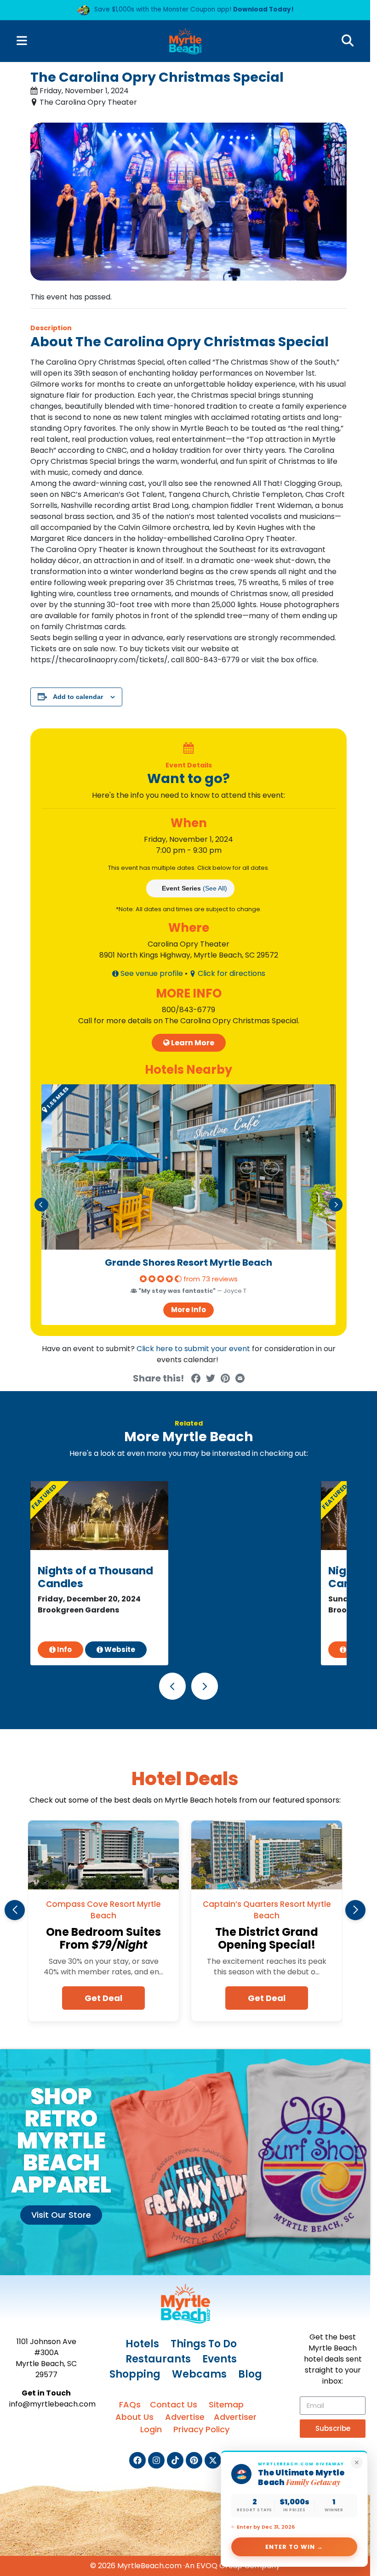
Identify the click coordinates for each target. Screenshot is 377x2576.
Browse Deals (97, 206)
